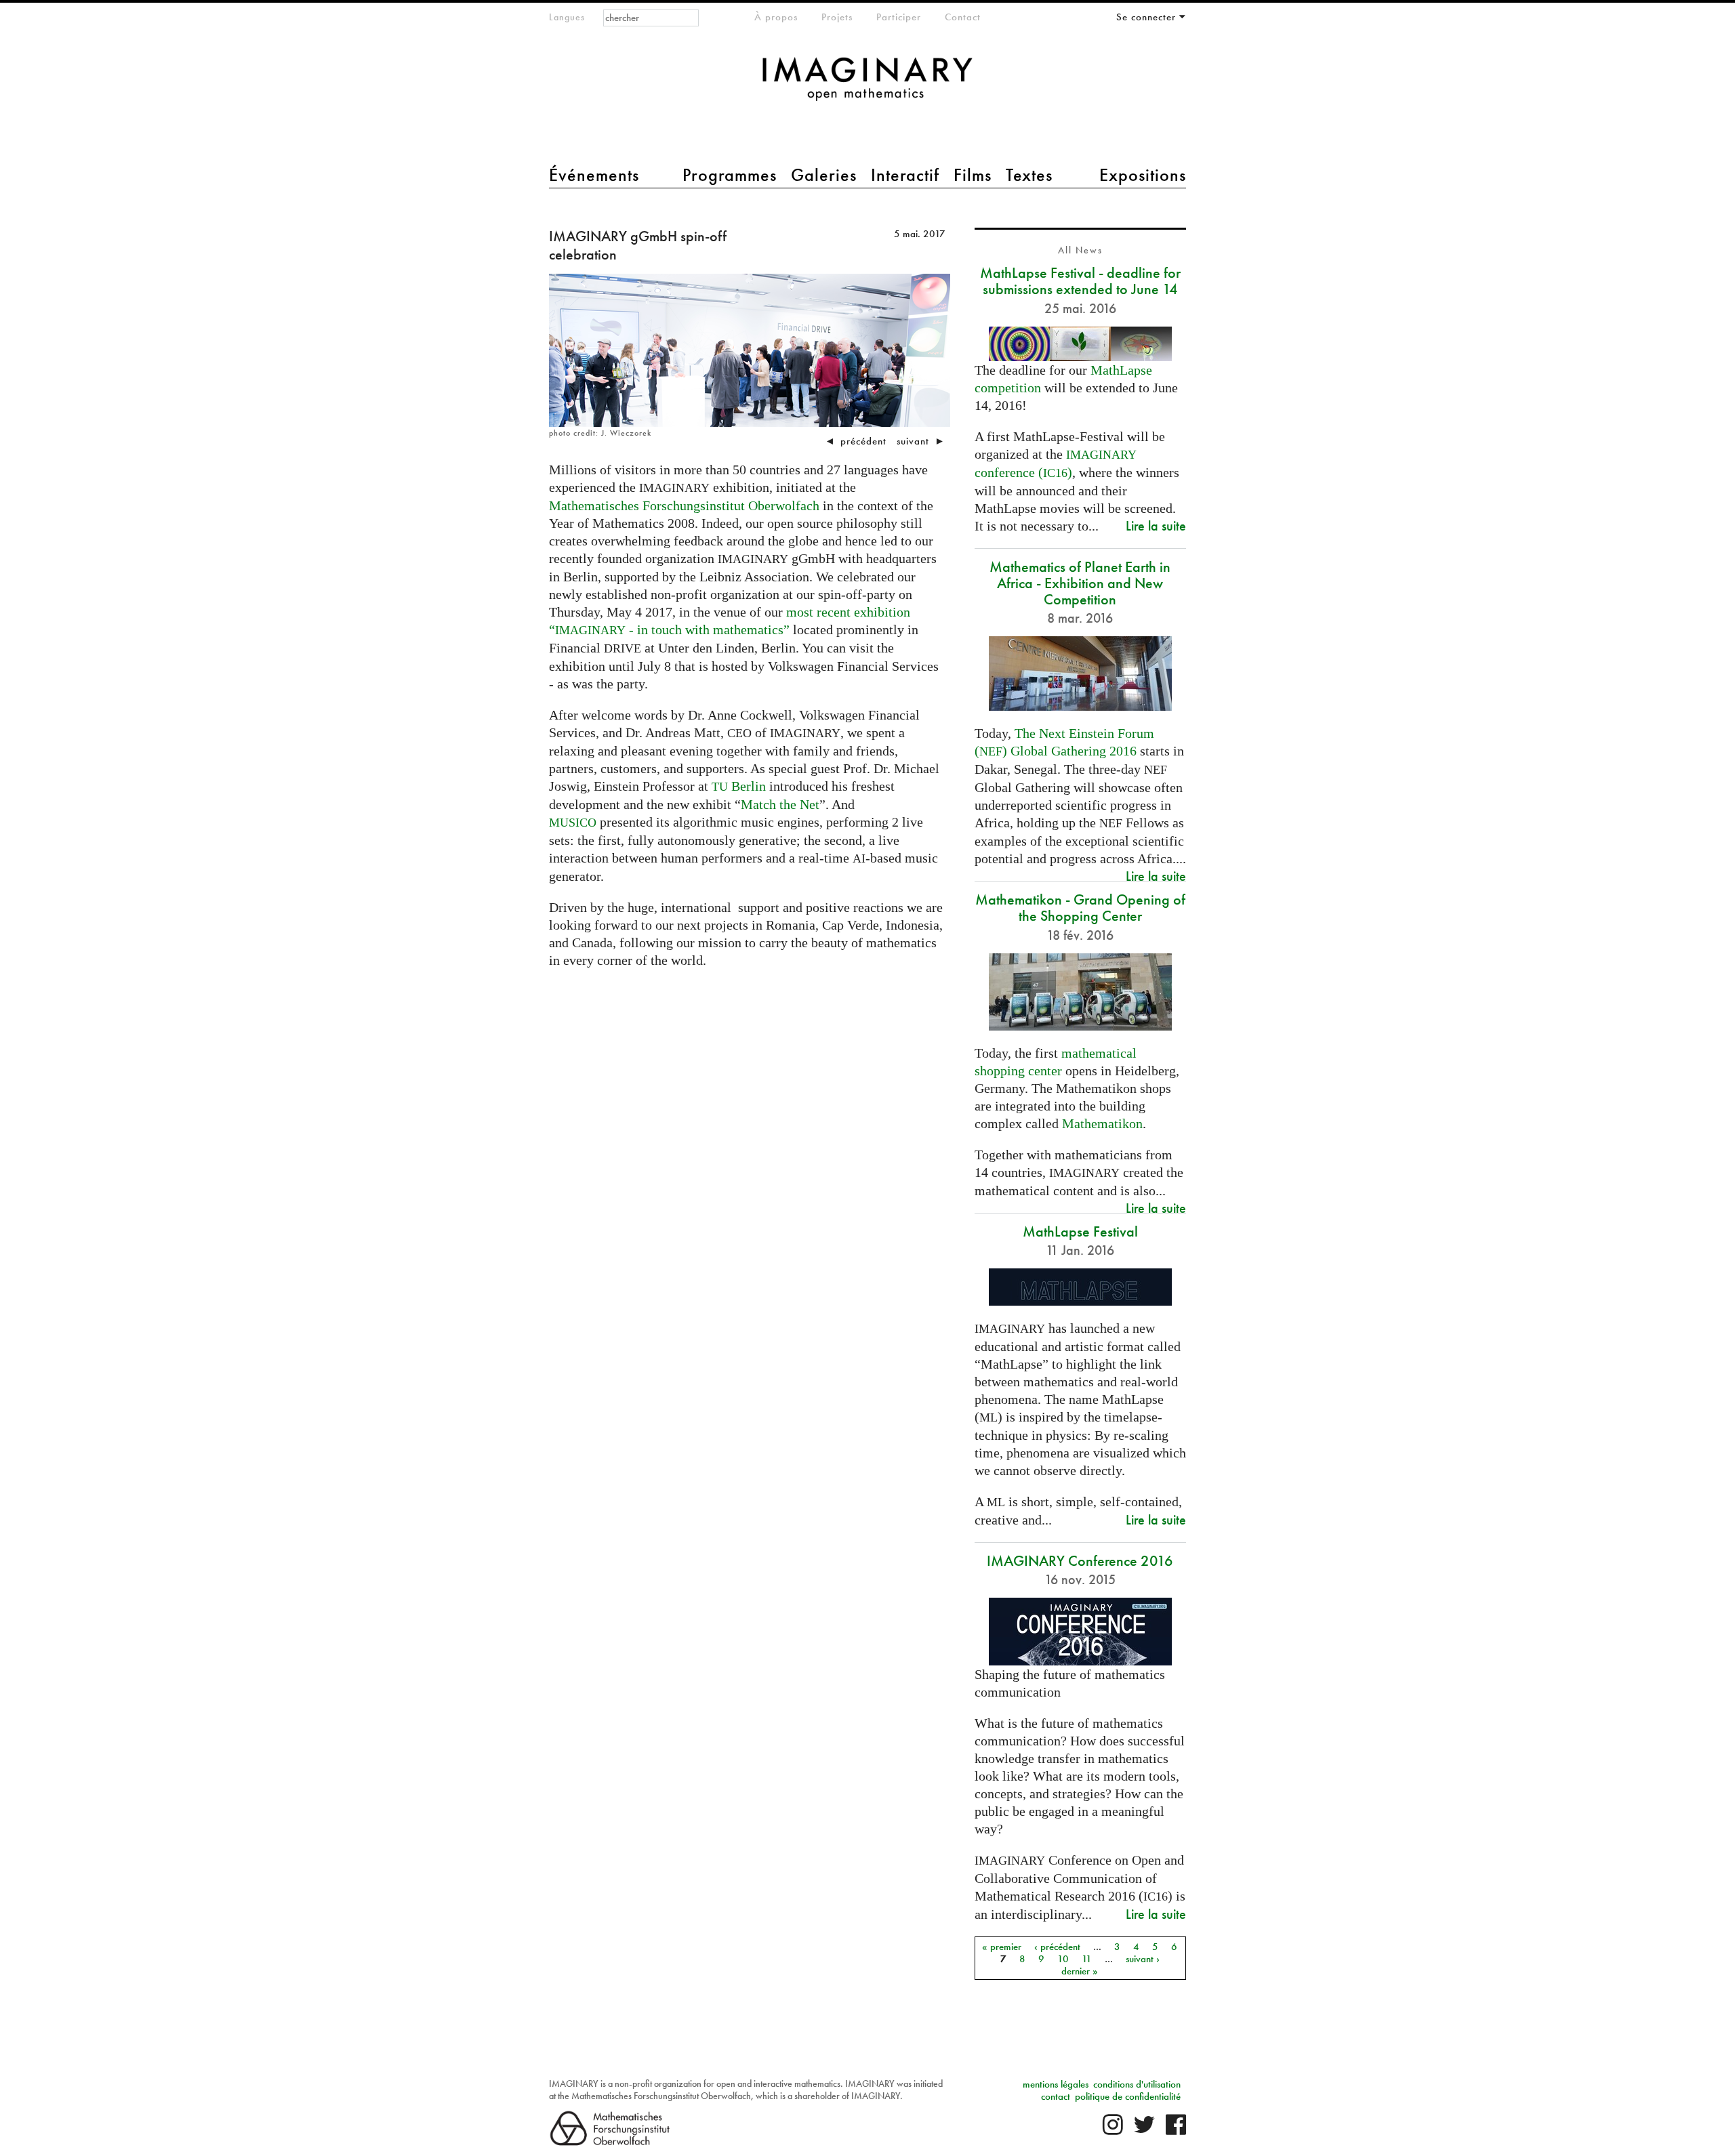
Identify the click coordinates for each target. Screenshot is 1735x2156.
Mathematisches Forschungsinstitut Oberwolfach (684, 505)
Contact (963, 17)
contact (1056, 2096)
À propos (776, 17)
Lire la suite (1156, 525)
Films (973, 175)
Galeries (824, 175)
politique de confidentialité (1128, 2096)
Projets (837, 17)
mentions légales (1056, 2084)
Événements (594, 175)
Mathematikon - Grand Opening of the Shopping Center (1080, 908)
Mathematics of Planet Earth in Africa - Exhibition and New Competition (1080, 583)
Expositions (1143, 175)
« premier (1002, 1946)
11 (1087, 1958)
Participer (899, 17)
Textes (1029, 175)
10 (1063, 1958)
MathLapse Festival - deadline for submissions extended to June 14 (1080, 281)
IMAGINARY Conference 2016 (1080, 1561)
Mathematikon (1102, 1123)
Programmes (730, 175)
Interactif (905, 175)
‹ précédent (1057, 1946)
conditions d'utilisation (1137, 2084)
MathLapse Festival (1080, 1231)
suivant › (1143, 1958)
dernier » (1080, 1970)
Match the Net (780, 804)
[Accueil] (867, 86)
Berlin (739, 786)
